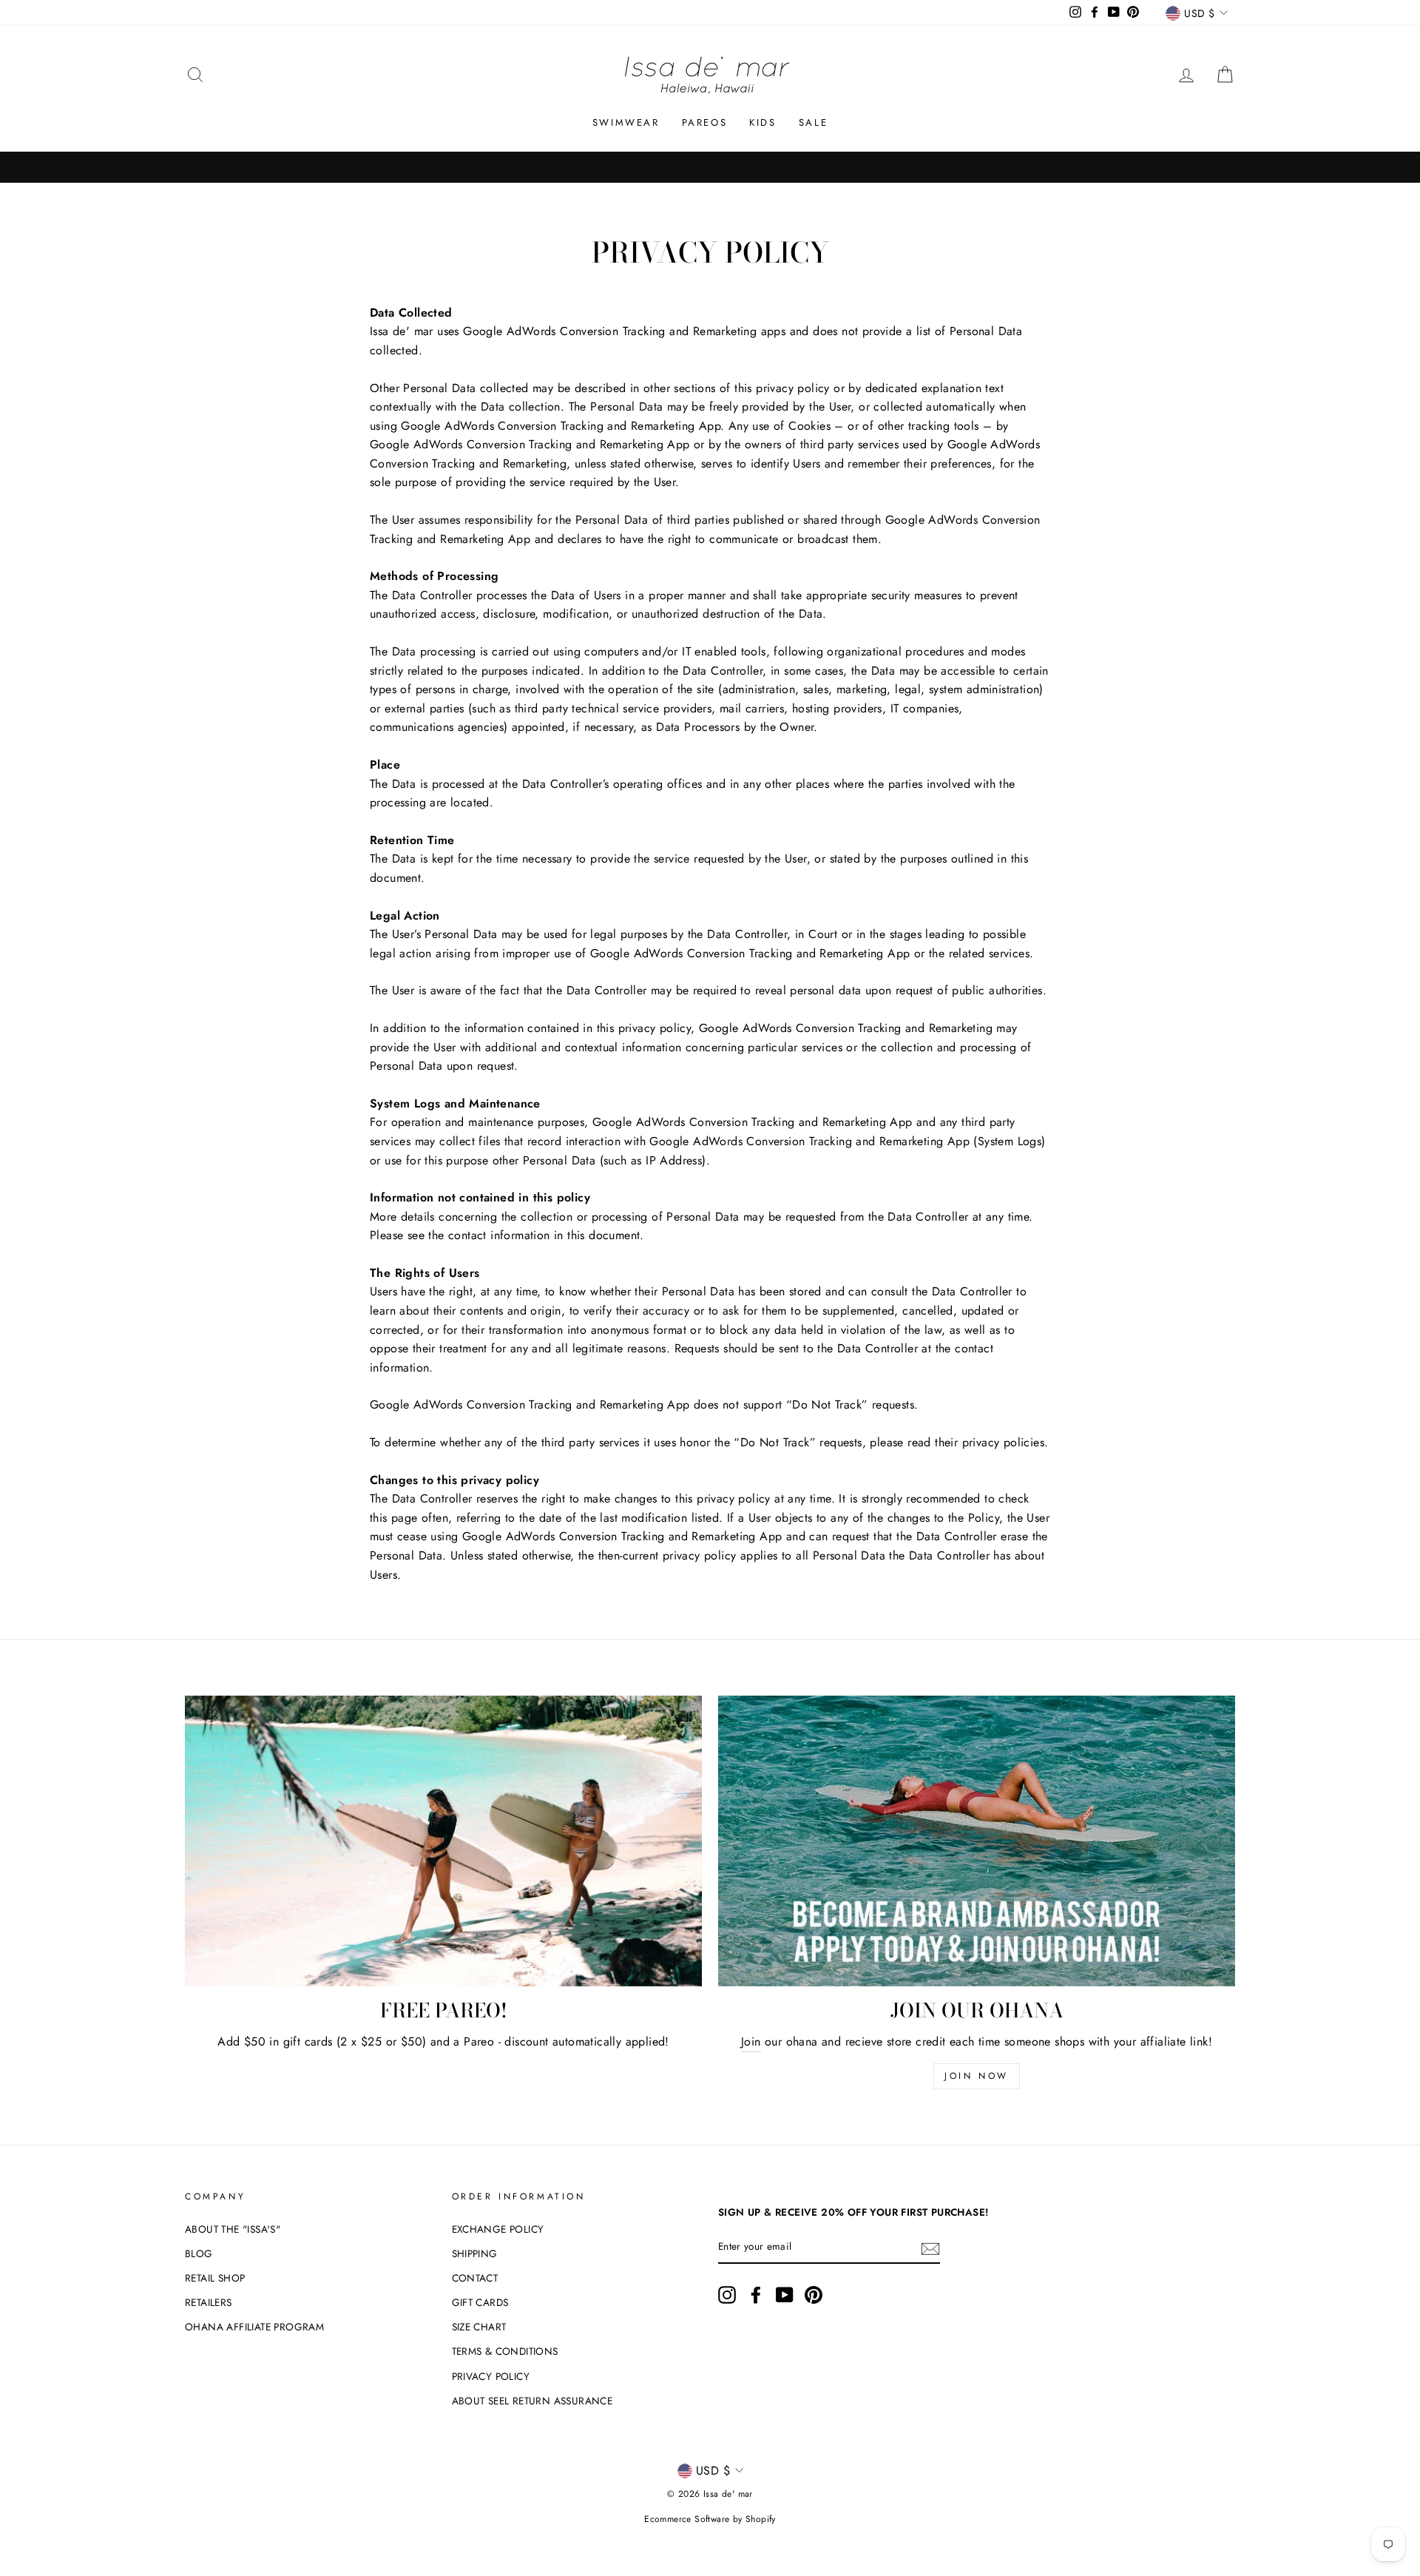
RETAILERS (209, 2302)
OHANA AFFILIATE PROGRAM (254, 2327)
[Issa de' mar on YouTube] (785, 2295)
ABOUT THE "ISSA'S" (233, 2229)
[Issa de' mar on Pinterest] (814, 2295)
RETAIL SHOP (215, 2278)
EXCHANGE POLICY (498, 2229)
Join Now (977, 2076)
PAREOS (705, 122)
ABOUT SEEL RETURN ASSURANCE (532, 2401)
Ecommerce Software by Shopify (710, 2519)
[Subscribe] (930, 2248)
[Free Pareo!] (443, 1841)
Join (751, 2041)
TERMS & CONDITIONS (505, 2351)
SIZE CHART (479, 2327)
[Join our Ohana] (977, 1841)
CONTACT (475, 2278)
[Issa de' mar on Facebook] (756, 2295)
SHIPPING (475, 2253)
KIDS (763, 122)
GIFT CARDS (480, 2302)
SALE (813, 122)
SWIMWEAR (626, 122)
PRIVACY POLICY (491, 2376)
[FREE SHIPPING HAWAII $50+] (710, 167)
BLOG (199, 2253)
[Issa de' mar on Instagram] (727, 2295)
